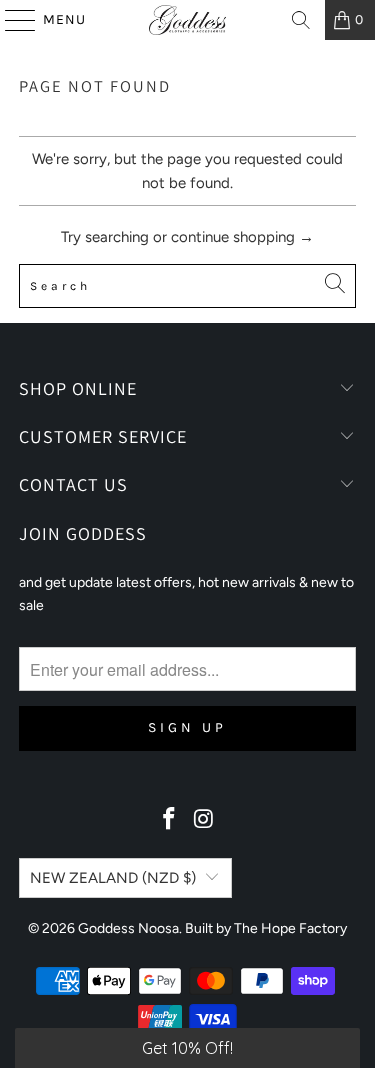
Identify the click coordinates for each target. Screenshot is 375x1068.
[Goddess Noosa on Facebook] (169, 820)
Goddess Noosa (128, 928)
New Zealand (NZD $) (113, 878)
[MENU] (11, 20)
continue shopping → (242, 237)
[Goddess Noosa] (188, 20)
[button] (187, 1048)
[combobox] (187, 286)
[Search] (301, 20)
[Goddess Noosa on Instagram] (204, 820)
